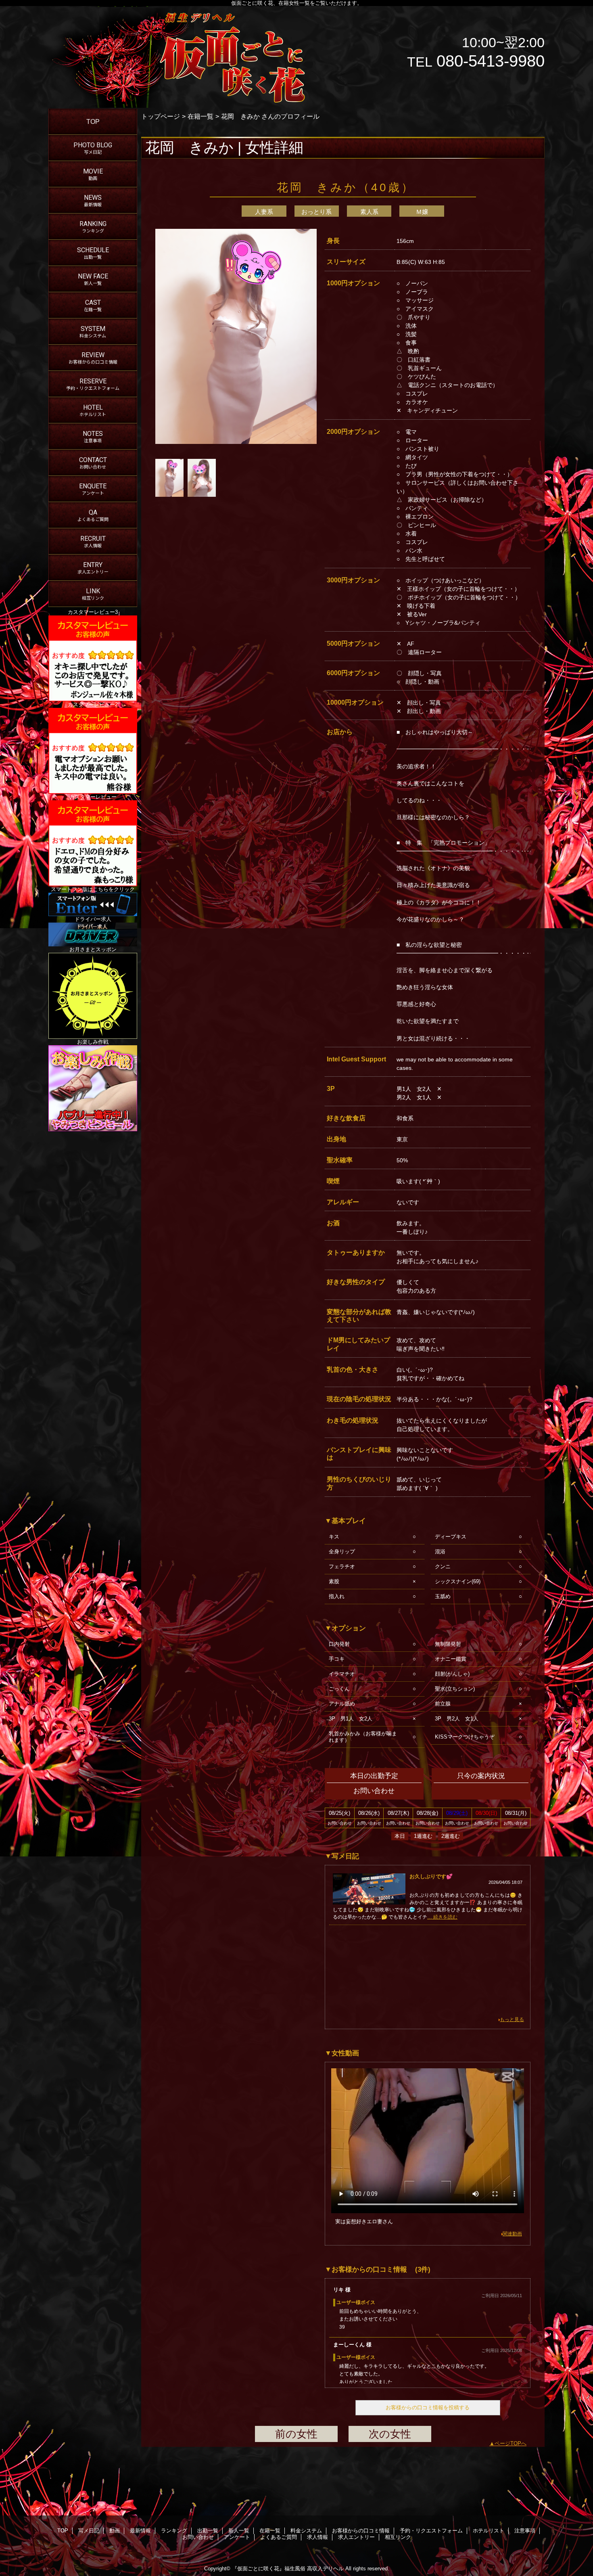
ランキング (174, 2531)
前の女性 (296, 2434)
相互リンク (398, 2537)
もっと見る (512, 2019)
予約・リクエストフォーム (431, 2531)
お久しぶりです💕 (431, 1876)
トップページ (161, 116)
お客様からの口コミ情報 (361, 2531)
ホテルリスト (489, 2531)
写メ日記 (89, 2531)
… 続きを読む (442, 1917)
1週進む (423, 1836)
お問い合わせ (198, 2537)
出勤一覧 (208, 2531)
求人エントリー (356, 2537)
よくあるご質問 (279, 2537)
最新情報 (140, 2531)
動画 (115, 2531)
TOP (93, 121)
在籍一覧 (200, 116)
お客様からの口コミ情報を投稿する (428, 2408)
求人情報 (317, 2537)
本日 (400, 1836)
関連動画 (512, 2234)
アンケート (237, 2537)
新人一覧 (239, 2531)
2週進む (451, 1836)
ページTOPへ (511, 2443)
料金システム (306, 2531)
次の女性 (390, 2434)
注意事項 (525, 2531)
